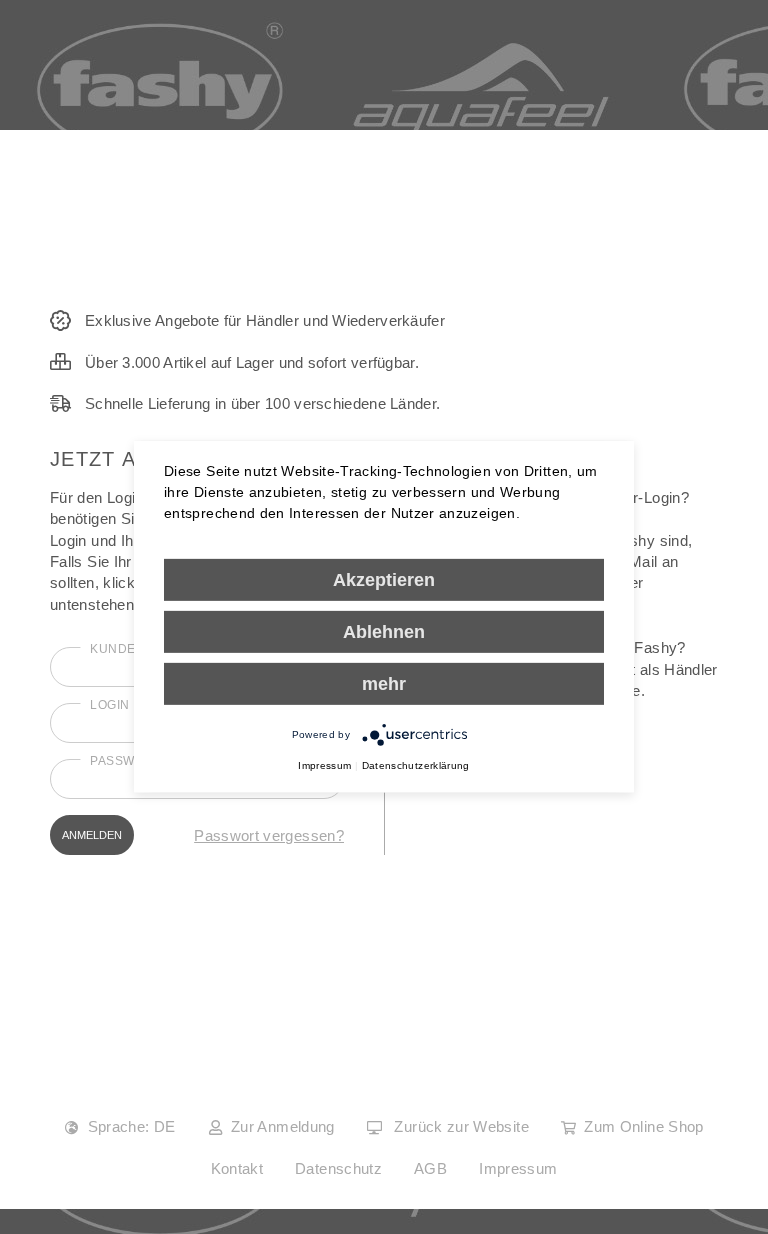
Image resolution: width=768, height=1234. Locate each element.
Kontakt (237, 1168)
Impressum (518, 1168)
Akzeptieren (384, 580)
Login (110, 705)
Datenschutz (338, 1168)
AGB (430, 1168)
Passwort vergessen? (269, 835)
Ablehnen (384, 632)
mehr (384, 684)
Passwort (126, 761)
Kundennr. (129, 649)
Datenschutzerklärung (416, 765)
